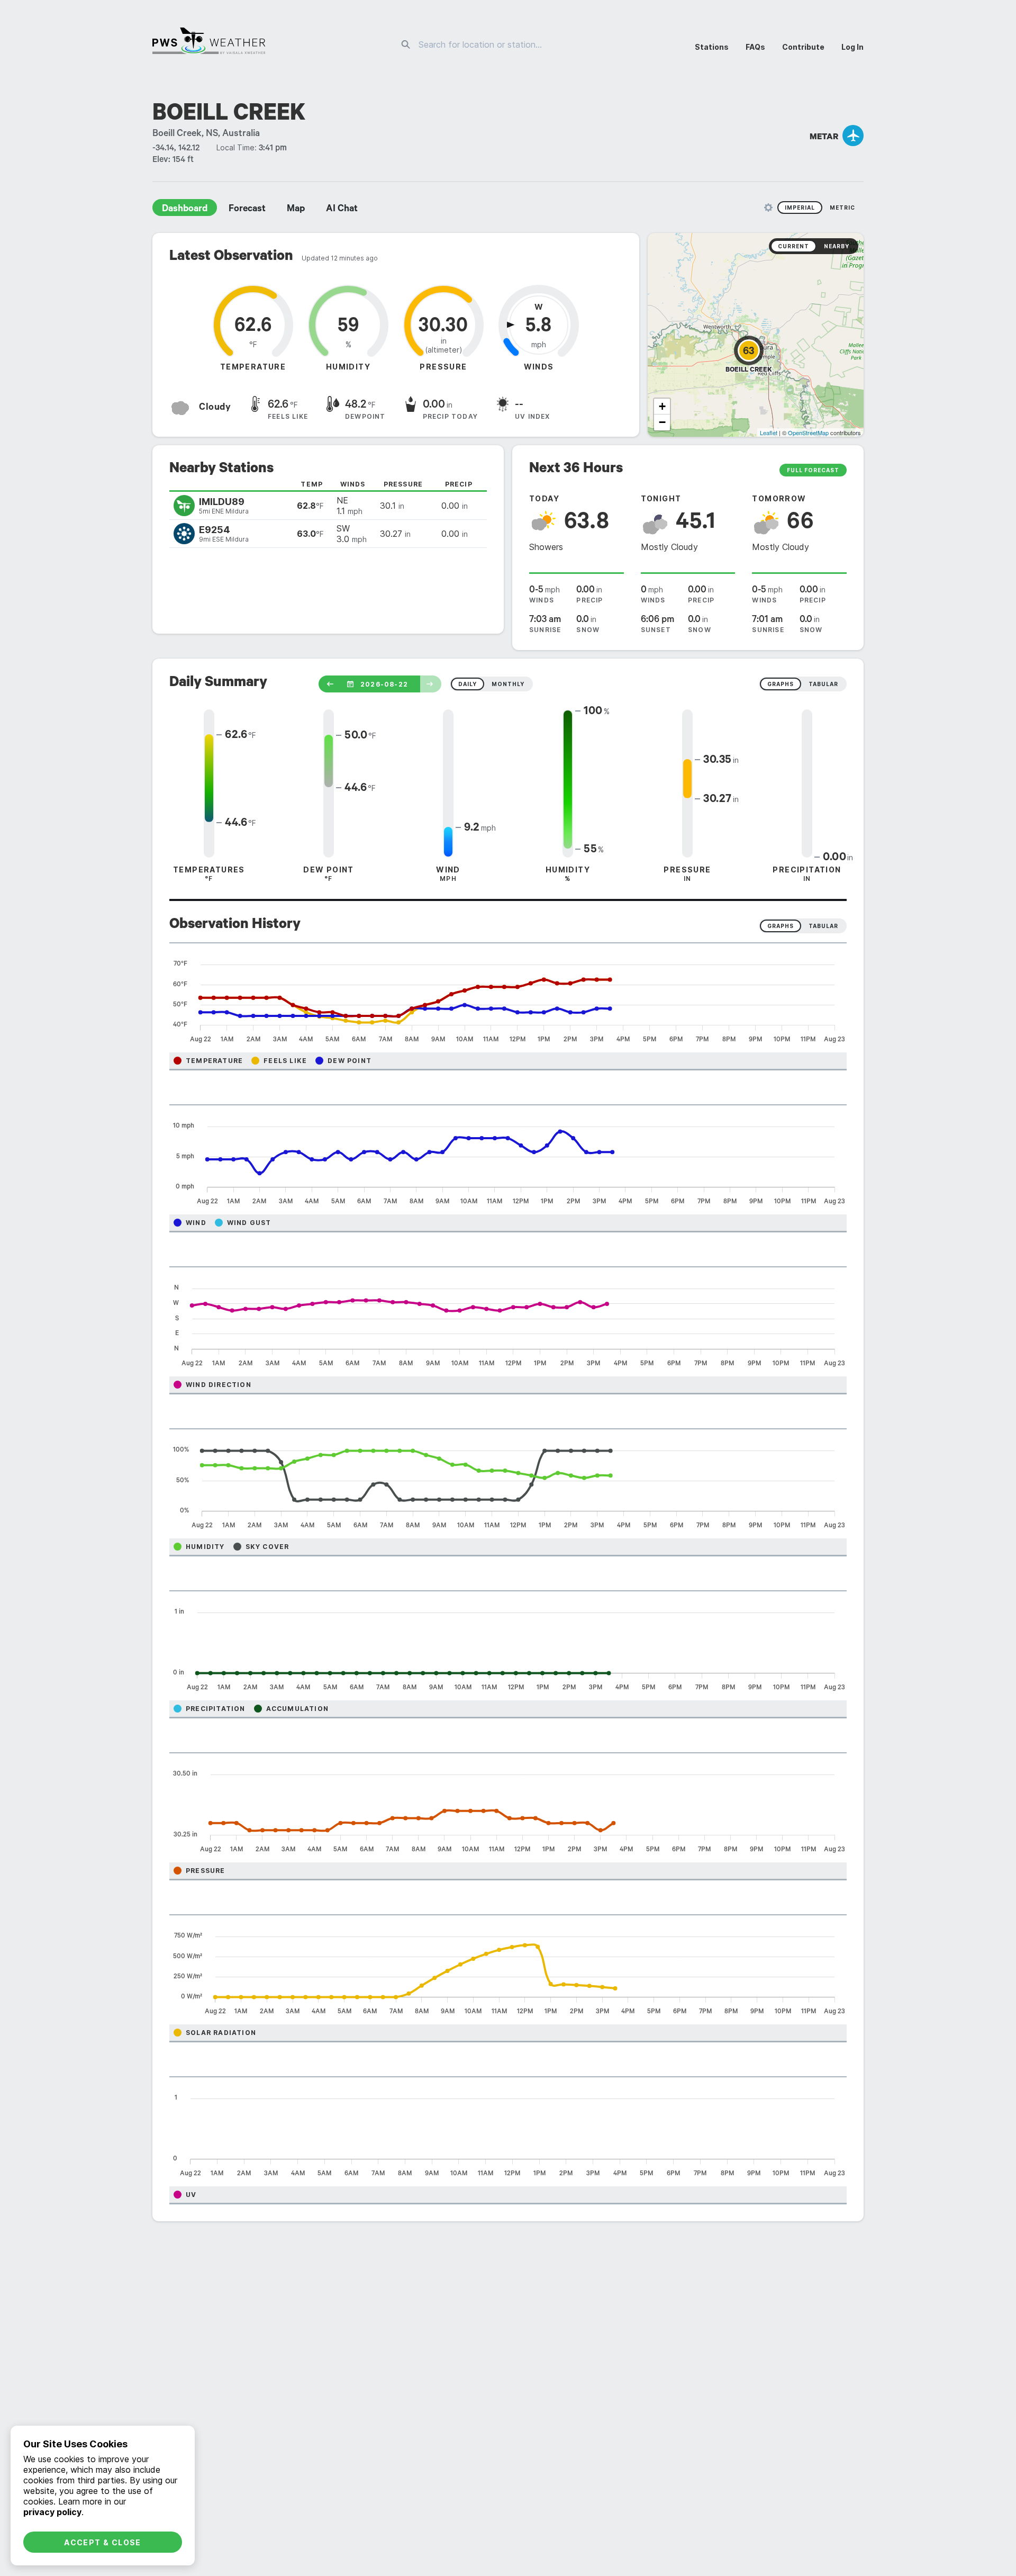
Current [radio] (793, 246)
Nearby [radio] (837, 246)
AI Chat (342, 210)
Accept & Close (103, 2542)
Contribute (803, 47)
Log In (852, 47)
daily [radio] (468, 684)
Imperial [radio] (800, 208)
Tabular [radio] (823, 926)
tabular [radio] (823, 684)
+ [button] (662, 406)
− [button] (662, 422)
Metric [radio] (842, 208)
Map (296, 210)
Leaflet (769, 433)
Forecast (247, 210)
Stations (712, 47)
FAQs (755, 47)
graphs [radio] (781, 684)
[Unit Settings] (768, 208)
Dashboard (185, 210)
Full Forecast (813, 470)
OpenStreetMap (808, 433)
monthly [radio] (508, 684)
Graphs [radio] (781, 926)
